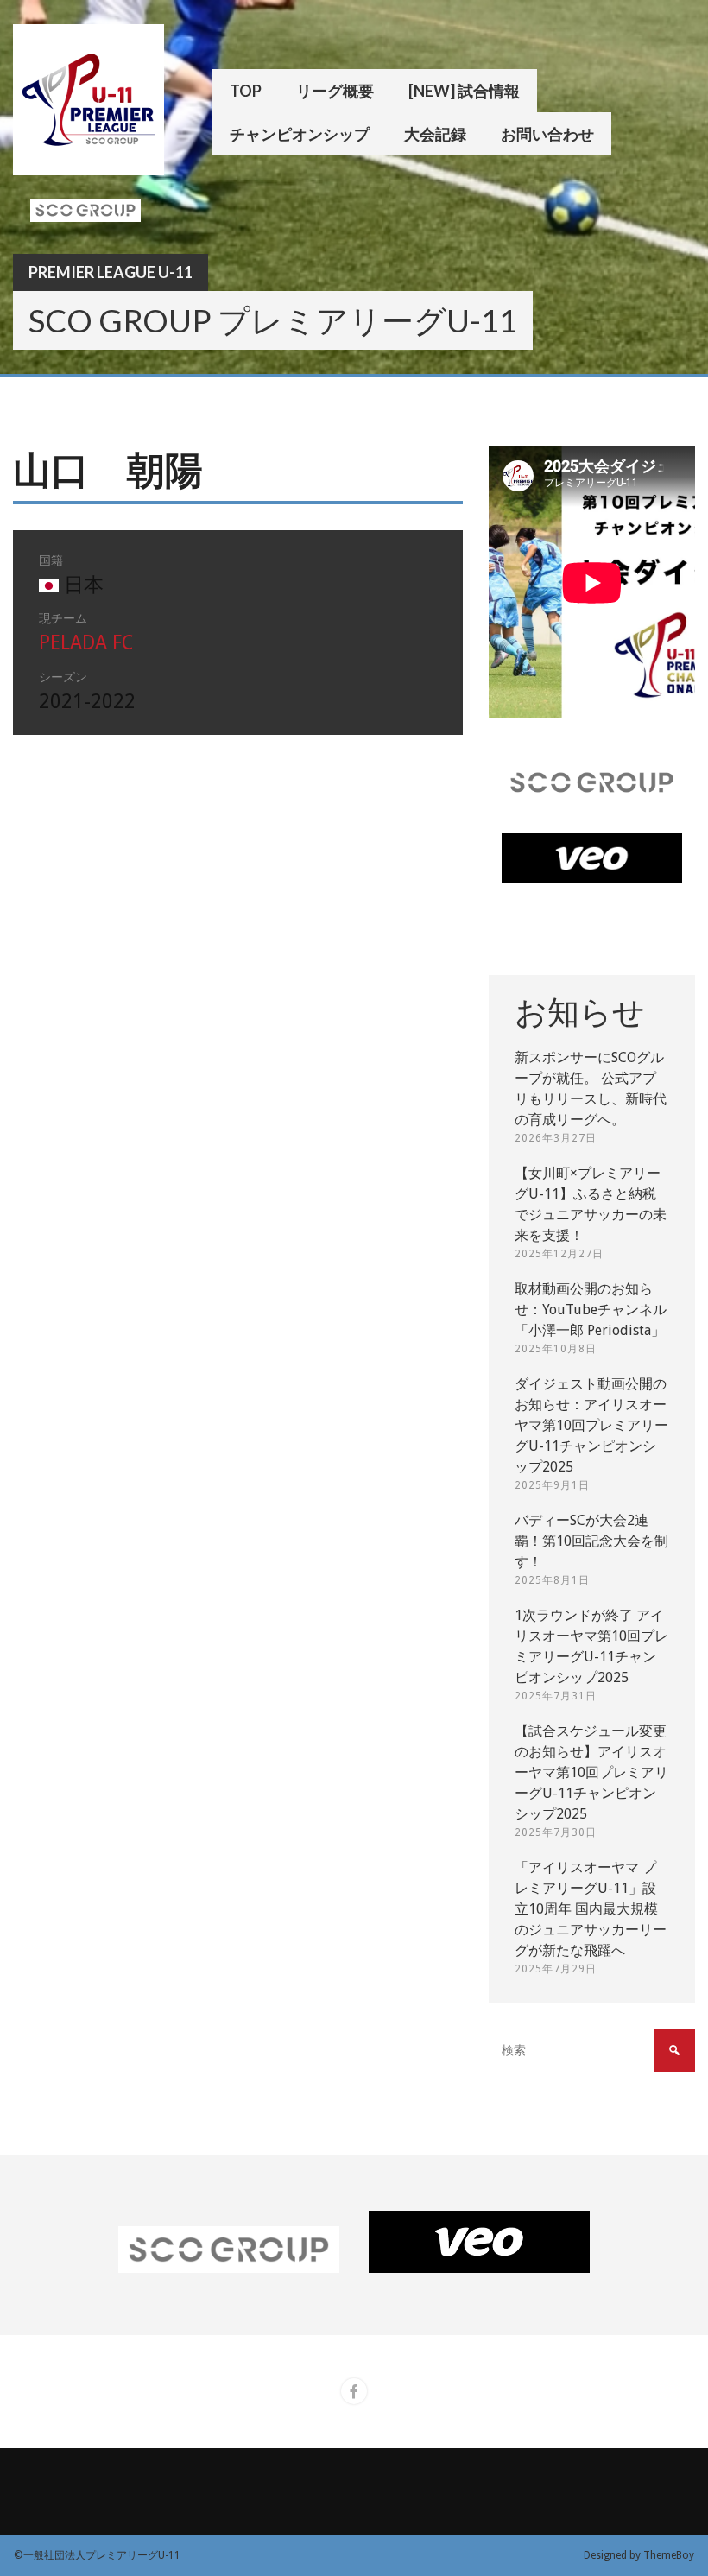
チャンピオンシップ (300, 134)
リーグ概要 (335, 91)
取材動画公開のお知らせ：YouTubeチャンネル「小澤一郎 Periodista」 (591, 1310)
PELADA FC (86, 643)
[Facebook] (354, 2391)
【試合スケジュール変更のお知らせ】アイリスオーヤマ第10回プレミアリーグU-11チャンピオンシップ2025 (591, 1772)
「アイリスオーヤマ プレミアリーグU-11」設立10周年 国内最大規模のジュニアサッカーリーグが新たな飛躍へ (591, 1909)
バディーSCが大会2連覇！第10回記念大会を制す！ (591, 1541)
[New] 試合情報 (464, 91)
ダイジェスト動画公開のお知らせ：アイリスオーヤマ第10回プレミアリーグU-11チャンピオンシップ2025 (591, 1425)
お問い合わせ (547, 134)
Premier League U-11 (111, 272)
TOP (246, 91)
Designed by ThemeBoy (639, 2555)
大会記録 (435, 134)
